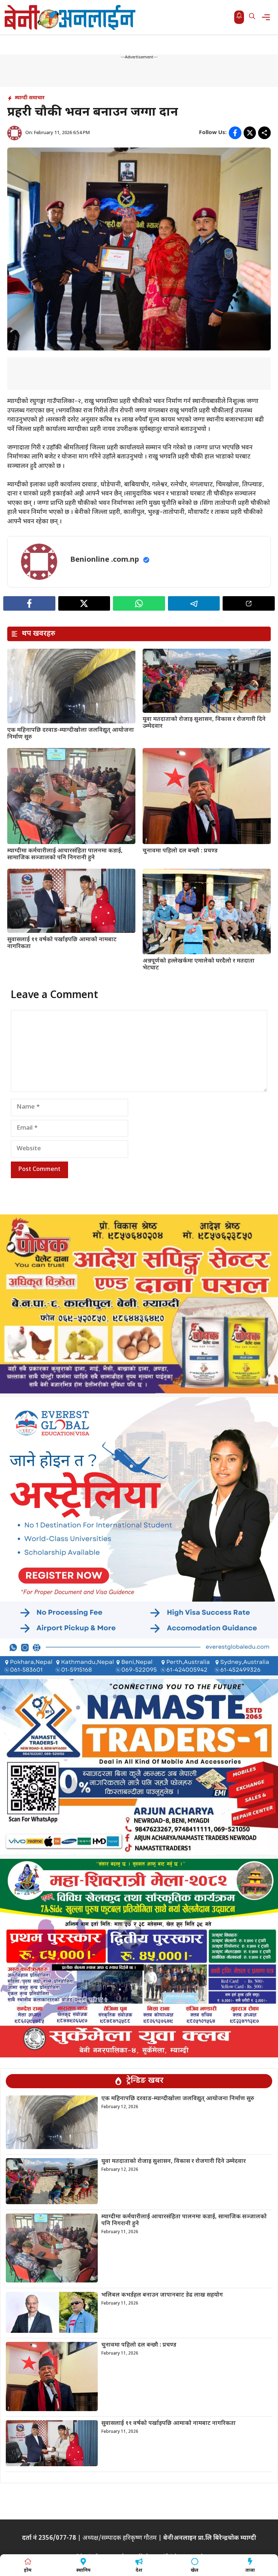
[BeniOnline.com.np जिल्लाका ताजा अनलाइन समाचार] (71, 17)
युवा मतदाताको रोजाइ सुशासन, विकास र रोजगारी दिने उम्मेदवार (204, 723)
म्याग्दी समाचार (30, 98)
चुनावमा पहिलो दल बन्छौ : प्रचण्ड (180, 851)
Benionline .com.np (105, 560)
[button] (252, 17)
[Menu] (268, 17)
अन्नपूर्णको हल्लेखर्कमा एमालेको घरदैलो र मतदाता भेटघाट (199, 965)
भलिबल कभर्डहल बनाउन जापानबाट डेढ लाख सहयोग (162, 2295)
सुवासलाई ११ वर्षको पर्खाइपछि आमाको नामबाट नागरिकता (62, 943)
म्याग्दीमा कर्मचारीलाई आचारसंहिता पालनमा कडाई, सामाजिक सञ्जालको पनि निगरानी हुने (65, 855)
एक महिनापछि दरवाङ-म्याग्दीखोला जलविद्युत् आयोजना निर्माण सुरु (71, 734)
